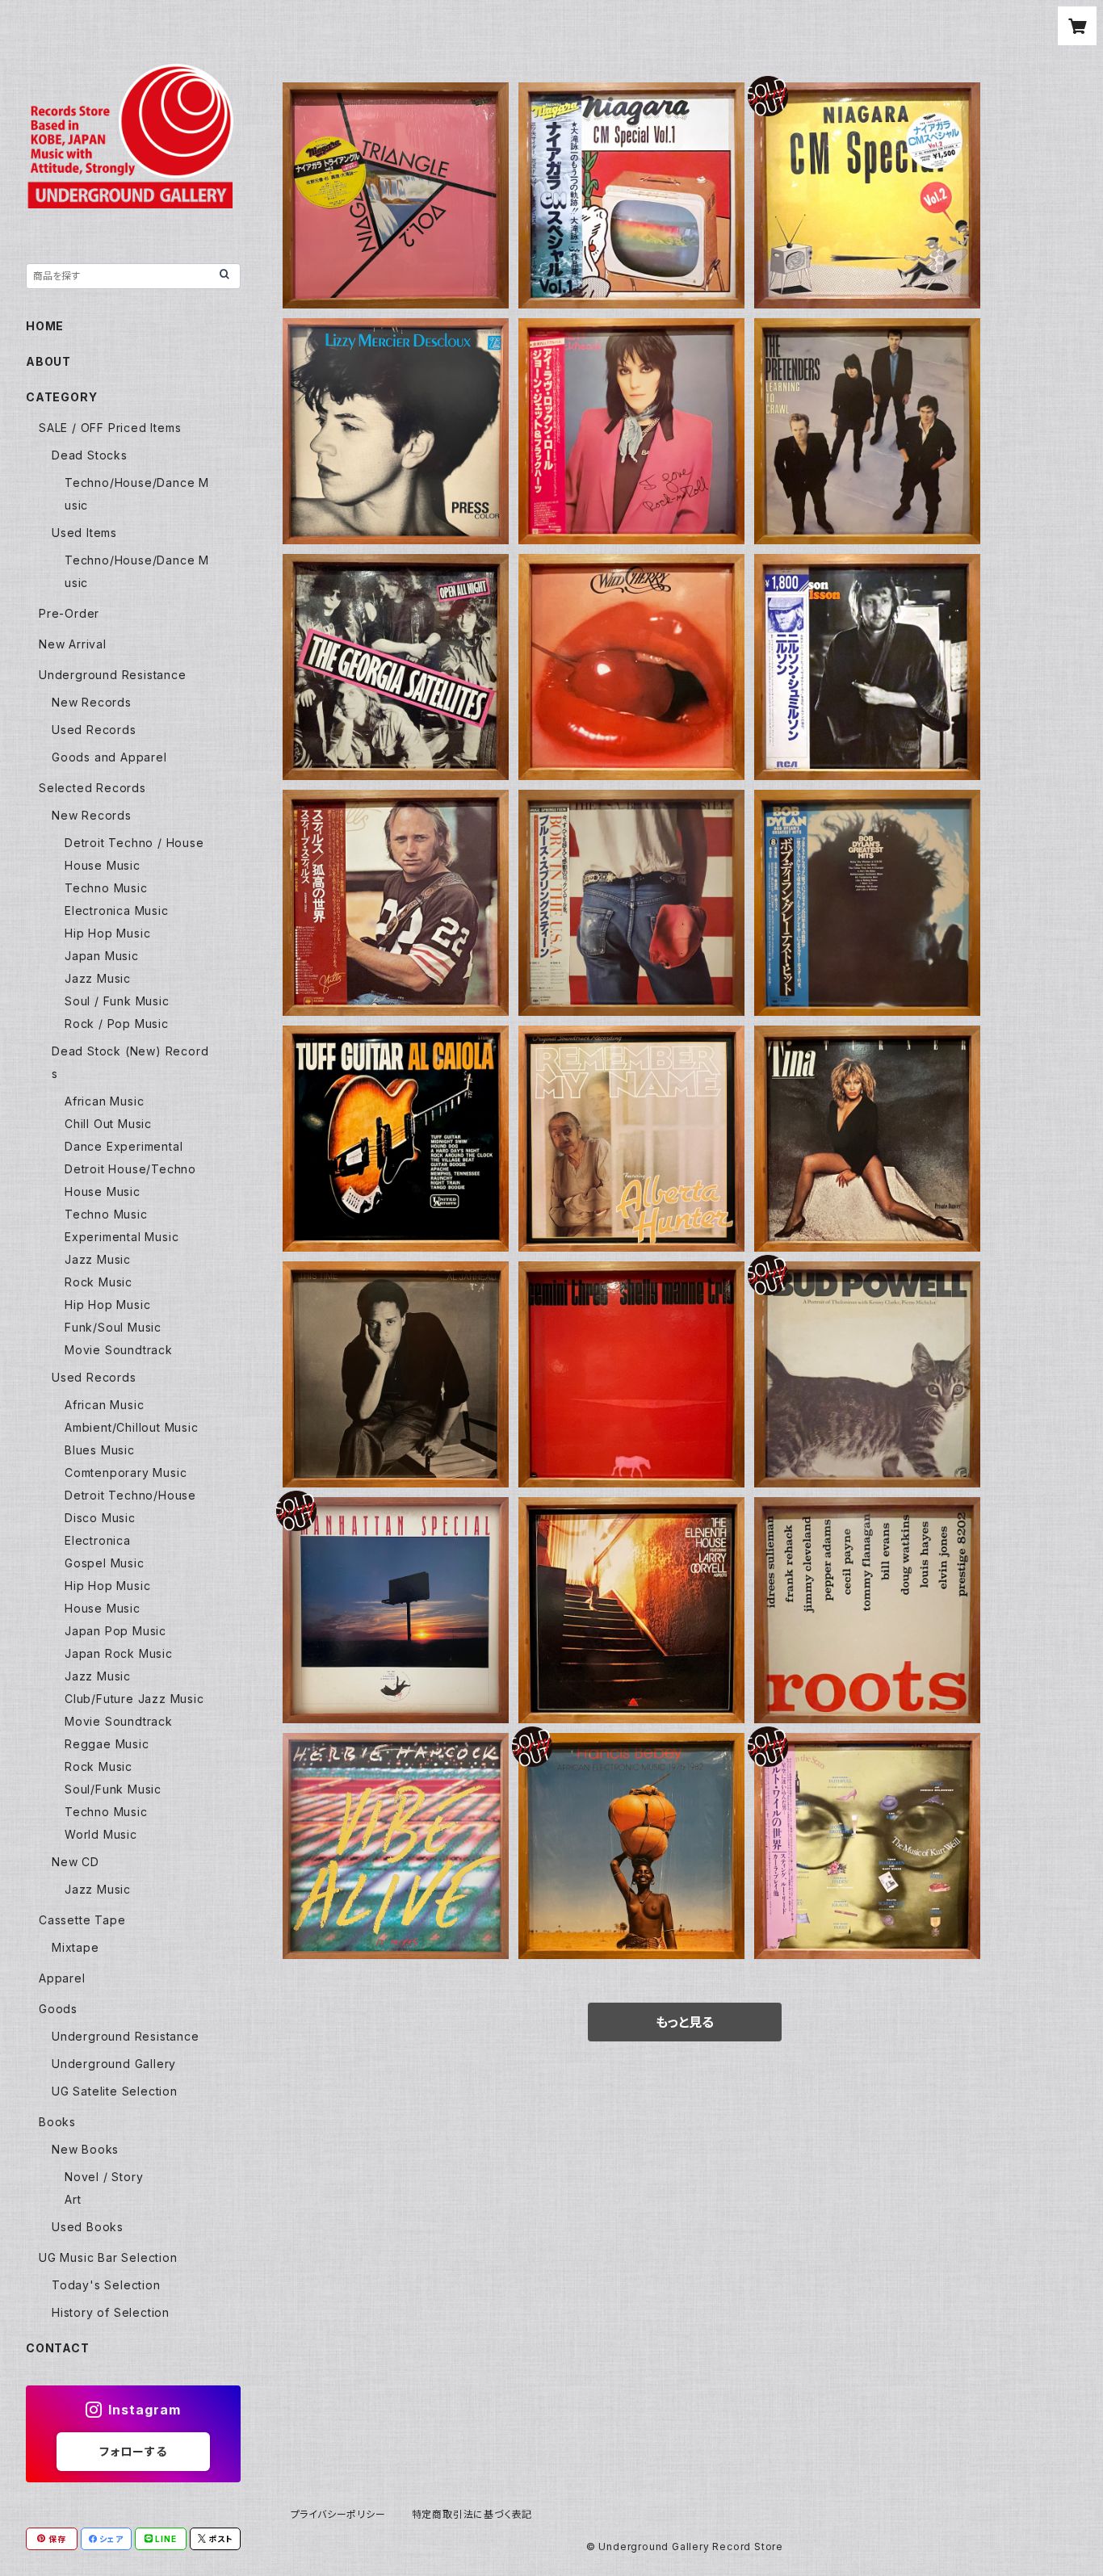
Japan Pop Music (115, 1631)
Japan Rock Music (119, 1653)
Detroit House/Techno (130, 1169)
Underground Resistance (113, 675)
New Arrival (73, 644)
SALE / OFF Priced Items (110, 428)
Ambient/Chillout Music (132, 1427)
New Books (85, 2149)
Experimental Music (122, 1237)
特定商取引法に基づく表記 (472, 2514)
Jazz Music (98, 978)
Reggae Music (107, 1744)
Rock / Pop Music (117, 1024)
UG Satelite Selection (115, 2091)
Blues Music (100, 1450)
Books (57, 2122)
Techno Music (106, 888)
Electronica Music (117, 910)
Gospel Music (105, 1563)
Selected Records (92, 788)
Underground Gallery (114, 2064)
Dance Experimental (124, 1146)
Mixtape (75, 1947)
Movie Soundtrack (119, 1350)
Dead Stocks (90, 455)
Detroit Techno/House (130, 1495)
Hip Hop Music (107, 933)
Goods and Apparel (109, 757)
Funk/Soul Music (113, 1327)
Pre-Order (69, 613)
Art (73, 2199)
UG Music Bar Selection (108, 2257)
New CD (75, 1862)
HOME (45, 326)
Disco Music (100, 1518)
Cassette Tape (82, 1920)
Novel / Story (104, 2177)
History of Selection (111, 2312)
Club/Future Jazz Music (134, 1699)
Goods (58, 2009)
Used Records (94, 730)
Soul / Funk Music (117, 1001)
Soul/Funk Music (113, 1789)
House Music (103, 865)
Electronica (98, 1540)
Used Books (88, 2227)
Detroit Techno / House (134, 843)
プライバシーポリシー (338, 2514)
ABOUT (48, 361)
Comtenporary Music (126, 1473)
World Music (101, 1834)
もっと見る (685, 2022)
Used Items (84, 533)
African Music (104, 1101)
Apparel (62, 1978)
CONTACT (58, 2348)
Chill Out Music (108, 1124)
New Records (92, 702)
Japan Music (102, 956)
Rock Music (99, 1282)
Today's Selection (106, 2285)
